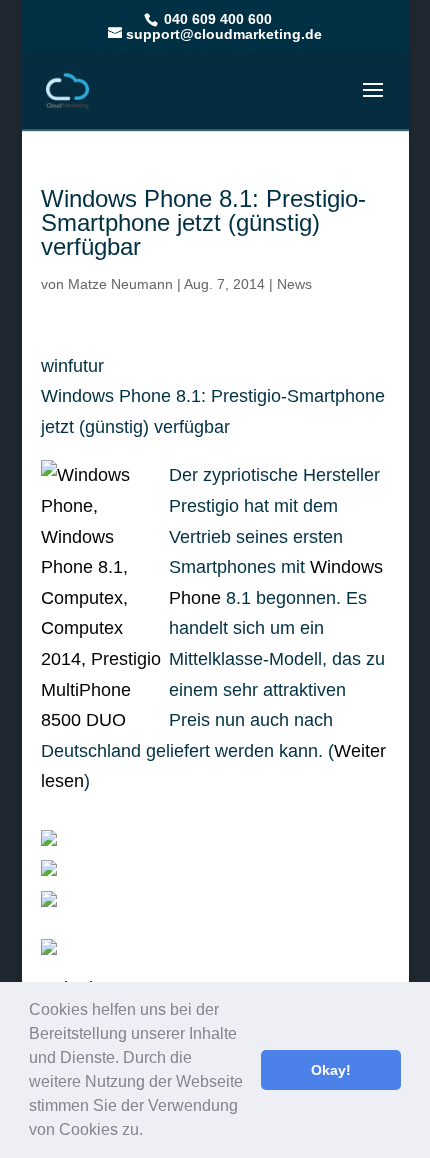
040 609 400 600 (216, 19)
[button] (150, 1132)
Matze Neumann (120, 284)
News (294, 284)
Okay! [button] (331, 1070)
